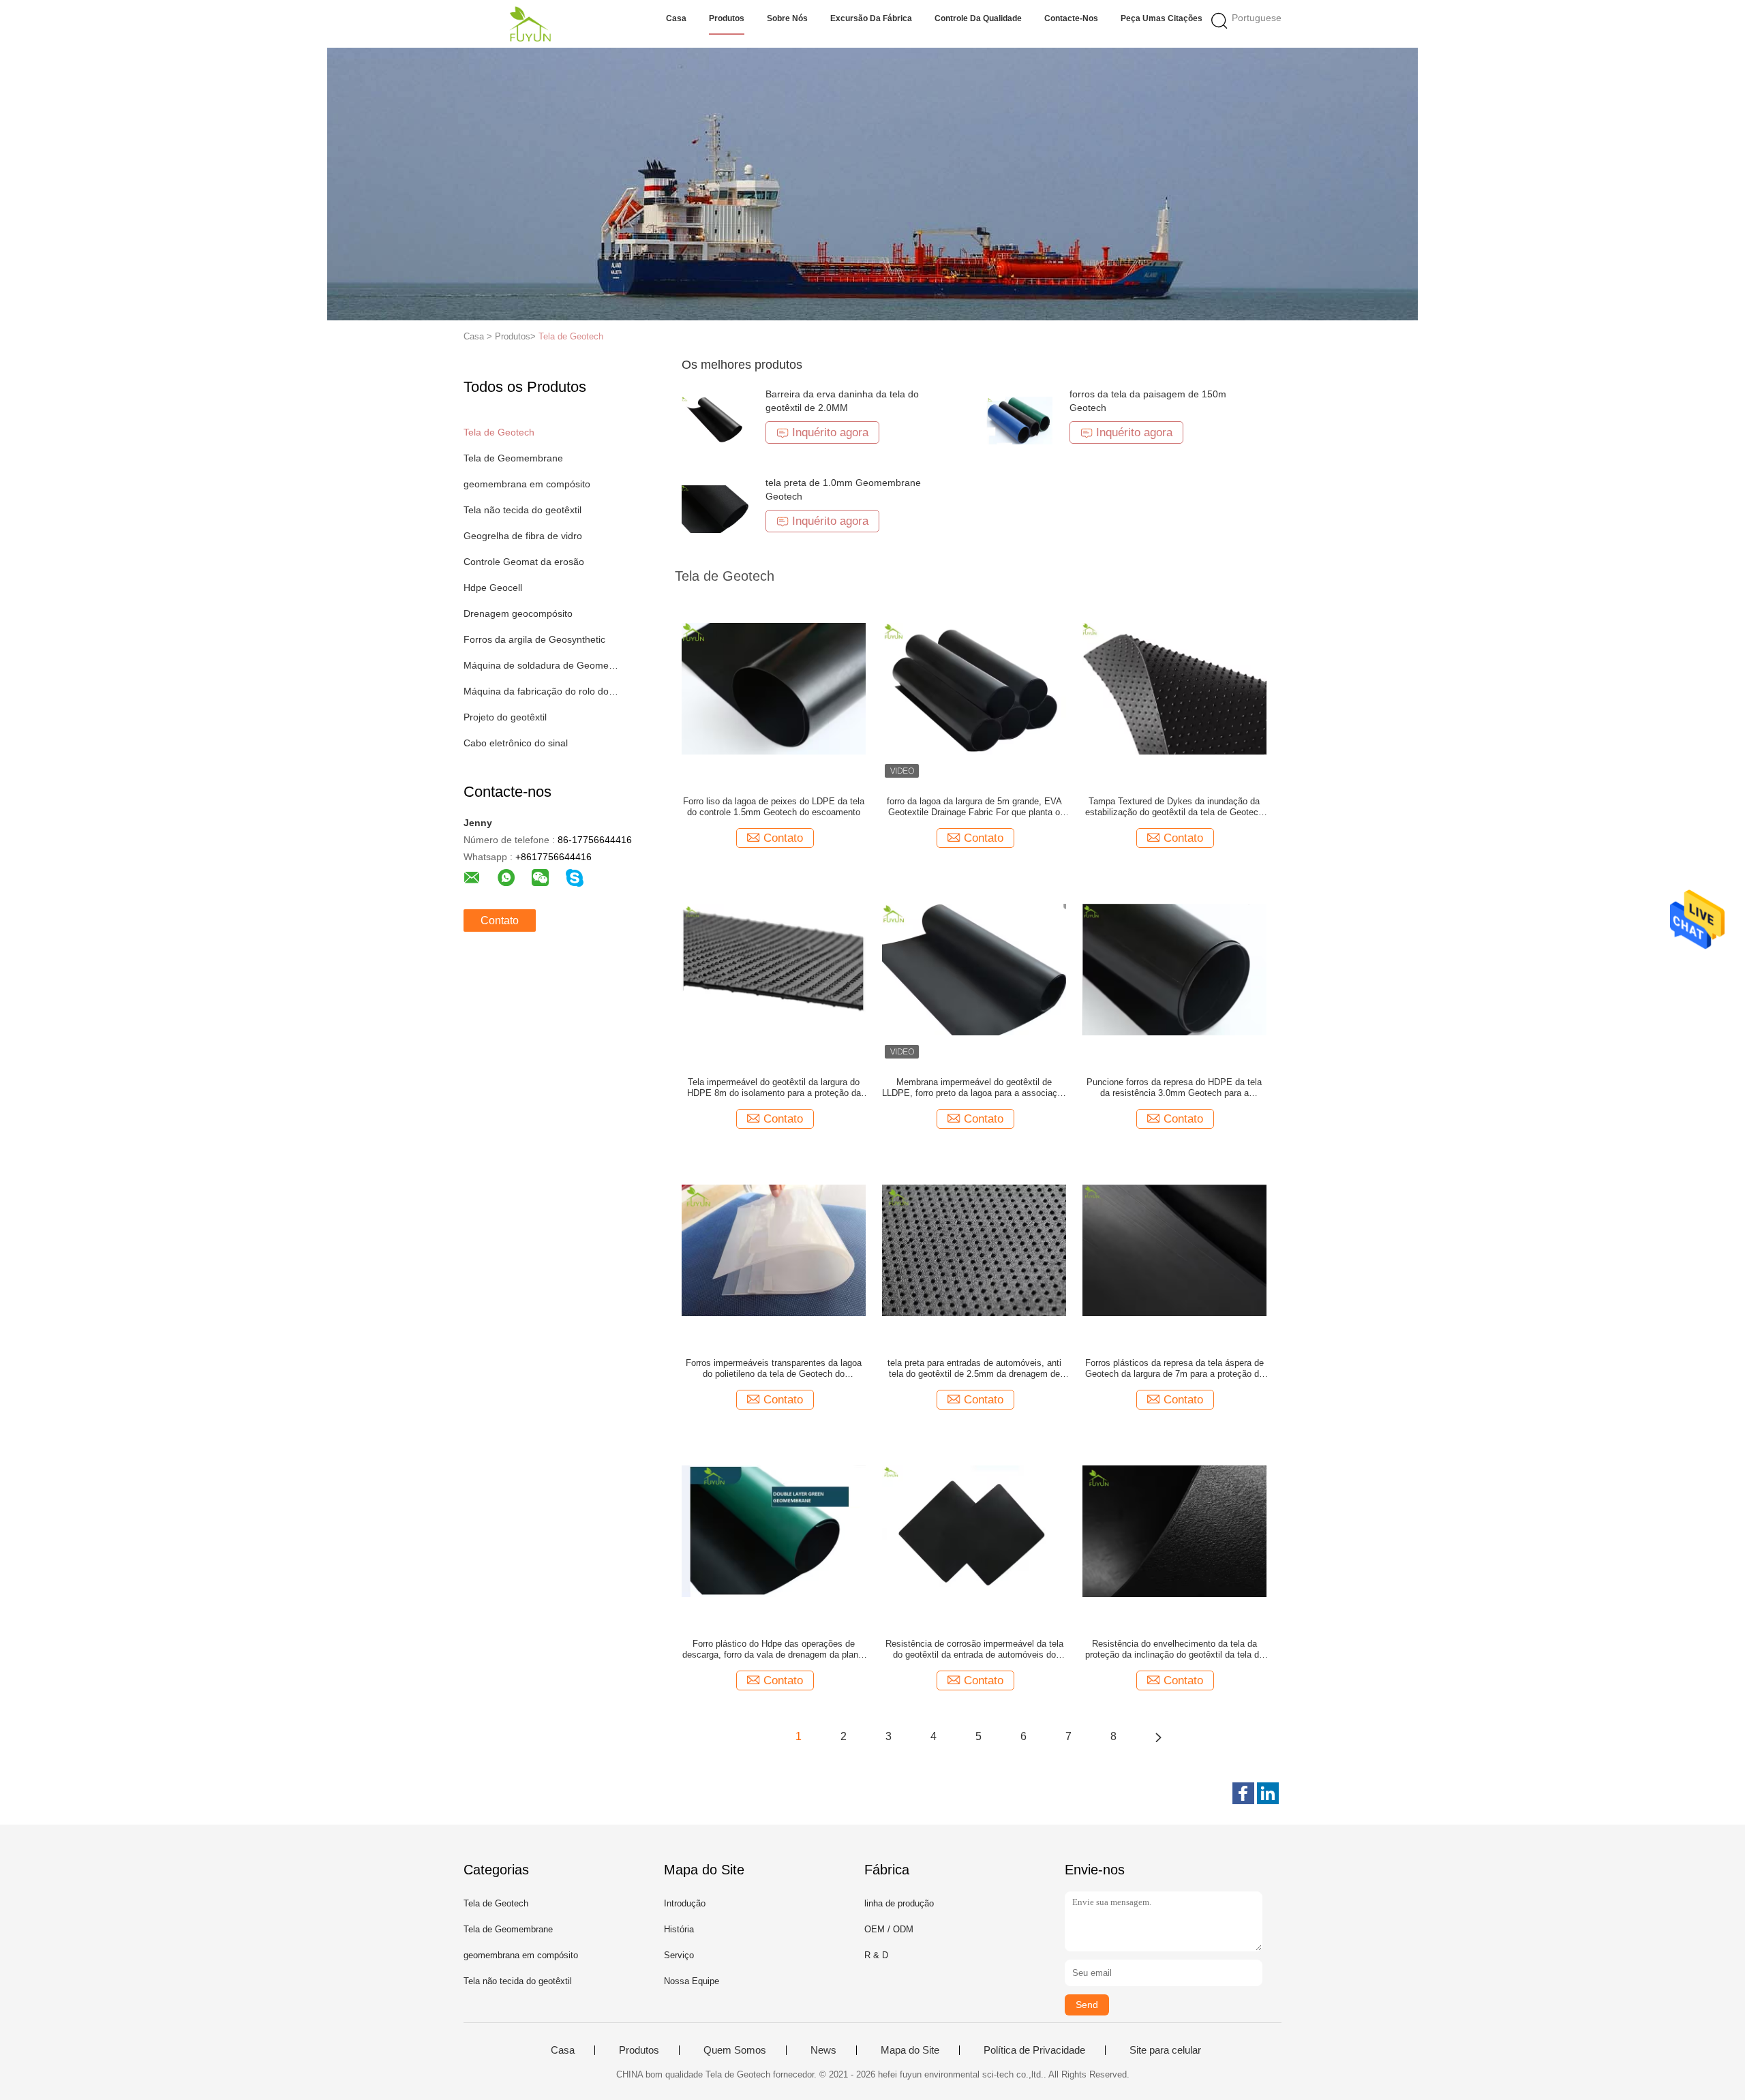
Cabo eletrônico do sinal (516, 743)
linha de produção (899, 1903)
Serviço (679, 1955)
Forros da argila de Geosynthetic (534, 639)
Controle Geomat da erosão (524, 562)
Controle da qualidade (978, 18)
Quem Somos (735, 2050)
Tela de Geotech (571, 336)
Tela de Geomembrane (513, 458)
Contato (500, 920)
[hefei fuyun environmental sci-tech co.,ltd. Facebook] (1243, 1793)
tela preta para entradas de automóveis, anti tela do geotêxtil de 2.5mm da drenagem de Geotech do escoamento (974, 1369)
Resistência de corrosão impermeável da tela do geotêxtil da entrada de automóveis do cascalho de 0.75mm (974, 1649)
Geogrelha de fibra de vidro (523, 536)
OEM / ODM (889, 1929)
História (679, 1929)
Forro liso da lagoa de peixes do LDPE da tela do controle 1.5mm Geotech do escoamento (774, 807)
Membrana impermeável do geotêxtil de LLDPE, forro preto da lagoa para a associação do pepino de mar (974, 1088)
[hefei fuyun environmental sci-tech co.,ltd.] (530, 24)
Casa (676, 18)
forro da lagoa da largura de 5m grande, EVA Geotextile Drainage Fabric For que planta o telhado (974, 807)
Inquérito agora (830, 432)
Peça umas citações (1162, 18)
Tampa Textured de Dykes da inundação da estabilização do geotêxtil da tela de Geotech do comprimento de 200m (1174, 807)
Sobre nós (787, 18)
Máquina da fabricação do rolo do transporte (541, 691)
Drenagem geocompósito (518, 613)
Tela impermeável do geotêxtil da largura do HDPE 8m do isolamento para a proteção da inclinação (774, 1088)
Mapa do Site (910, 2050)
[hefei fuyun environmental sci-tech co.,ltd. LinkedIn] (1268, 1793)
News (823, 2050)
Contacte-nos (1071, 18)
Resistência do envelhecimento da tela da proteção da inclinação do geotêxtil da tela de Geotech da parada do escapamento (1174, 1649)
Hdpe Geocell (493, 588)
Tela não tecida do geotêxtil (522, 510)
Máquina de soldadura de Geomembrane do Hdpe (541, 665)
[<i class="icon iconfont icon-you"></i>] (1158, 1737)
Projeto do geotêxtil (505, 717)
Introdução (685, 1903)
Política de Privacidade (1034, 2050)
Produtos (727, 18)
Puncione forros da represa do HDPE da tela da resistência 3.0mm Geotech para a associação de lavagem (1174, 1088)
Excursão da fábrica (871, 18)
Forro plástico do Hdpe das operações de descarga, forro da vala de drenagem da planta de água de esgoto (774, 1649)
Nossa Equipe (692, 1981)
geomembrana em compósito (527, 484)
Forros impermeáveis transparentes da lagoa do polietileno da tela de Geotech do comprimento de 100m (774, 1369)
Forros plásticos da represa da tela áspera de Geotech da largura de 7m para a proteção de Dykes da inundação (1174, 1369)
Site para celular (1165, 2050)
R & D (876, 1955)
